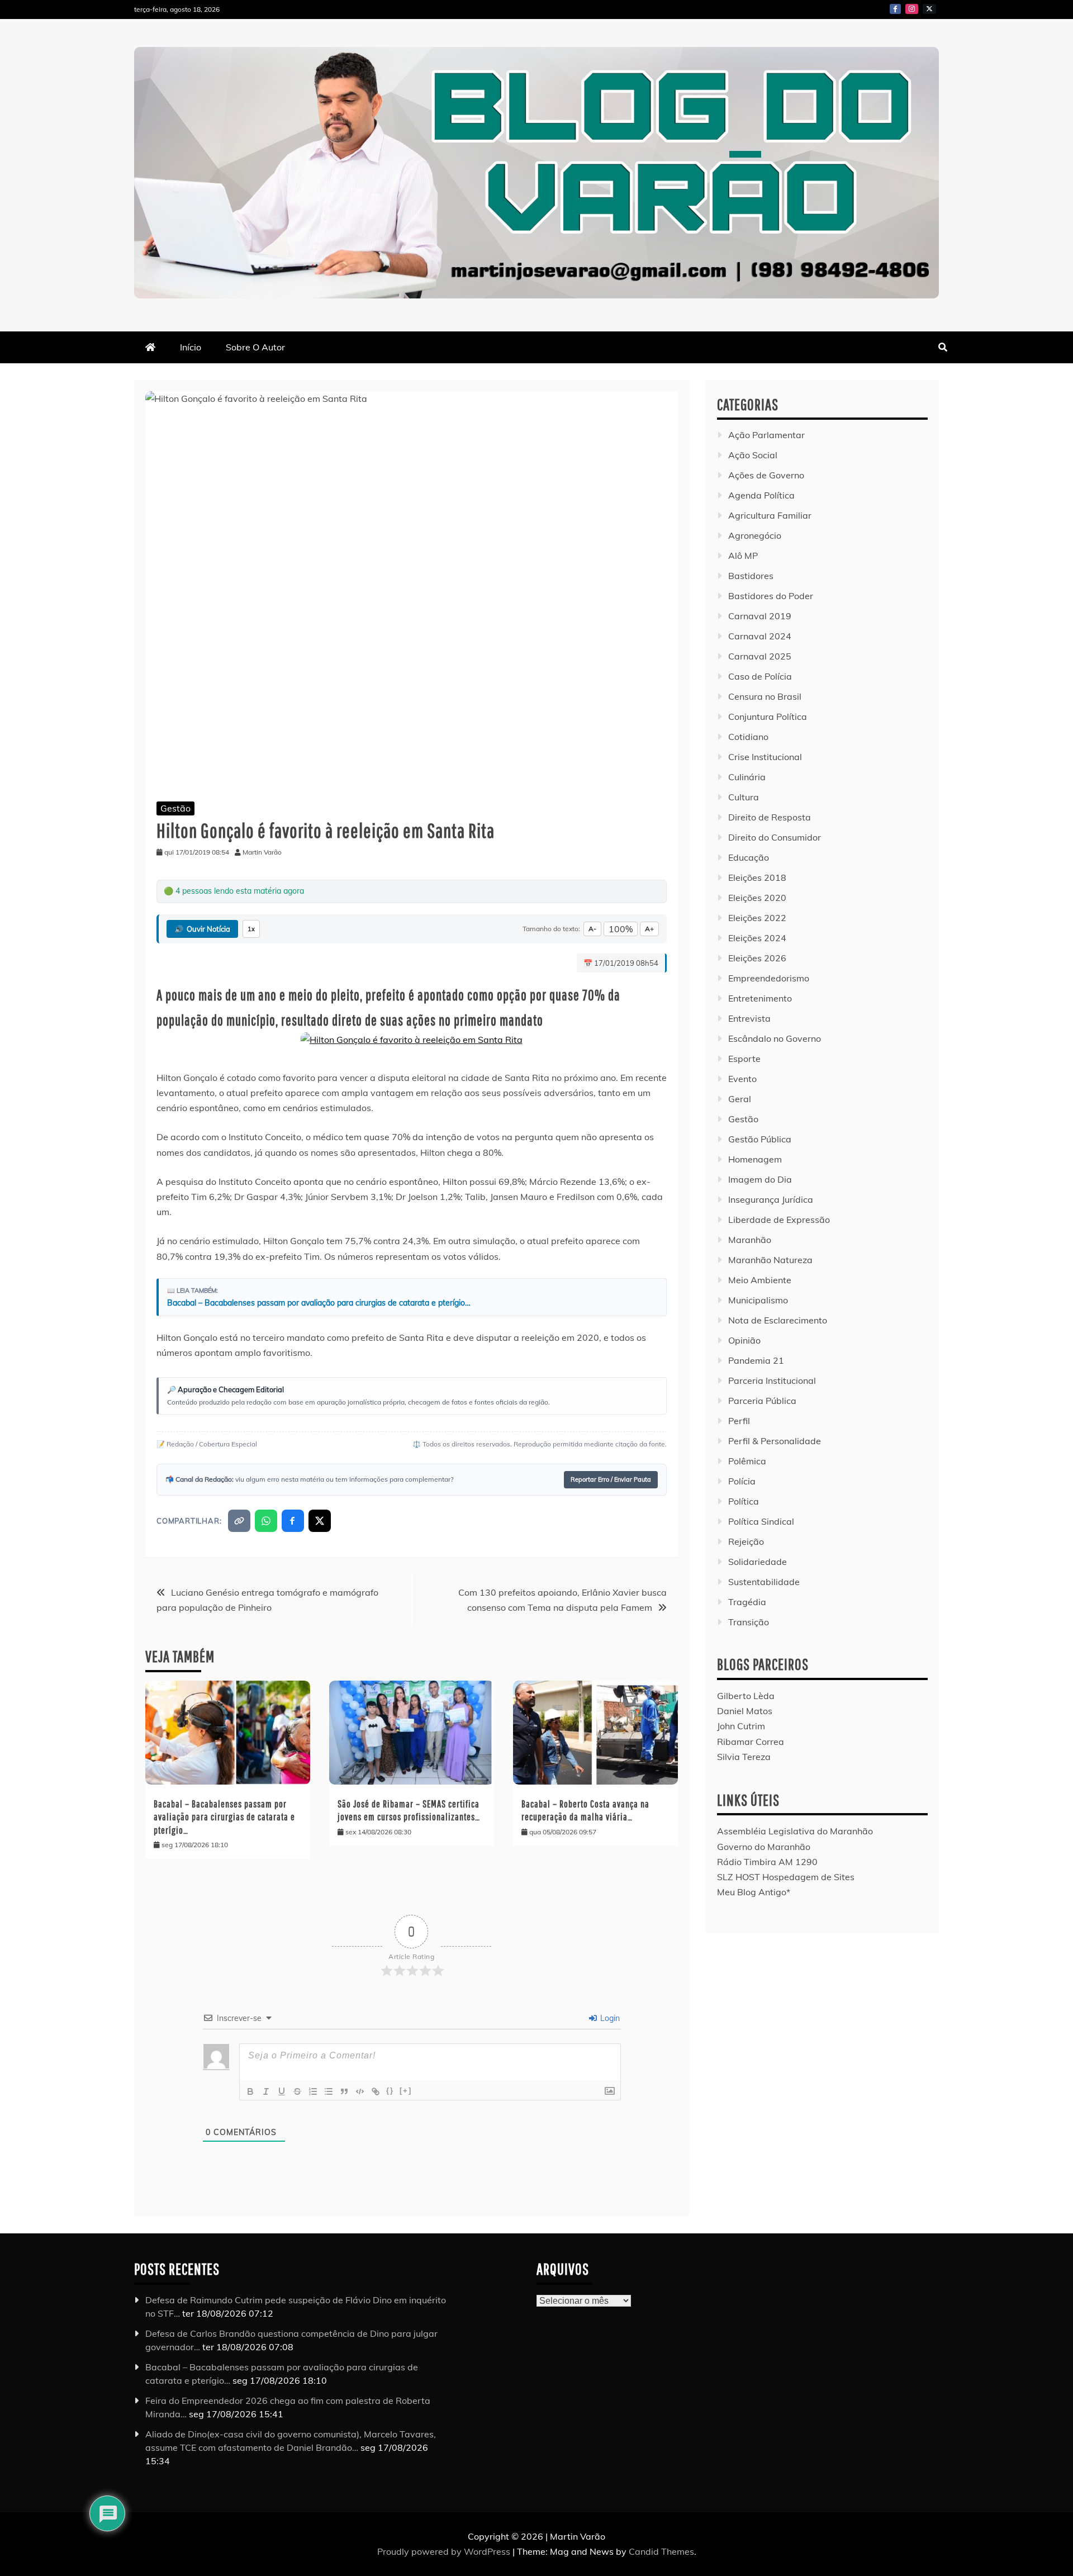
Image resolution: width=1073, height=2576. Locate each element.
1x (251, 929)
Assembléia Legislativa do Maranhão (795, 1831)
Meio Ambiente (760, 1280)
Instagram (912, 9)
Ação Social (753, 455)
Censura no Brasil (765, 696)
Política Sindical (761, 1521)
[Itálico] (266, 2091)
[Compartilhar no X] (320, 1521)
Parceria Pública (762, 1401)
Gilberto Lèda (746, 1696)
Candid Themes (661, 2551)
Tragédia (747, 1602)
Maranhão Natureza (770, 1260)
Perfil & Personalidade (775, 1441)
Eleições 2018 (757, 877)
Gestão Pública (760, 1139)
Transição (749, 1622)
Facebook (895, 9)
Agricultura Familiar (770, 515)
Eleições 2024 (757, 938)
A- (592, 929)
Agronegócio (755, 535)
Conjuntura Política (768, 717)
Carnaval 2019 (760, 616)
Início (191, 347)
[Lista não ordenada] (329, 2091)
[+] (406, 2091)
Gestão (175, 808)
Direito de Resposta (770, 817)
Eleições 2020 (757, 898)
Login (609, 2018)
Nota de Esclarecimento (778, 1320)
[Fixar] (297, 2091)
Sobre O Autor (255, 347)
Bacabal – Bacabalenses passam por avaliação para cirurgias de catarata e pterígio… (319, 1303)
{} (390, 2091)
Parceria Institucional (772, 1380)
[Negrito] (250, 2091)
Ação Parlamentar (766, 435)
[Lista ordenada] (313, 2091)
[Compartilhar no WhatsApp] (266, 1521)
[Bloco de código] (360, 2091)
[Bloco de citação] (344, 2091)
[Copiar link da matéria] (239, 1521)
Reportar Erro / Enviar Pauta (611, 1479)
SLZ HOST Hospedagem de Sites (786, 1877)
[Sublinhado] (282, 2091)
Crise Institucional (765, 757)
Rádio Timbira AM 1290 (767, 1862)
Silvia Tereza (744, 1757)
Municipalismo (758, 1300)
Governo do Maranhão (764, 1847)
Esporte (744, 1059)
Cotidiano (748, 737)
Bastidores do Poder (771, 596)
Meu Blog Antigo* (754, 1892)
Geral (740, 1099)
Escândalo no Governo (775, 1038)
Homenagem (755, 1159)
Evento (742, 1079)
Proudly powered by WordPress (445, 2551)
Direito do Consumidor (775, 837)
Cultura (744, 797)
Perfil (739, 1421)
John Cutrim (741, 1726)
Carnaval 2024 (760, 636)
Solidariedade (758, 1562)
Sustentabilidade (764, 1582)
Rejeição (746, 1541)
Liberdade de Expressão (779, 1220)
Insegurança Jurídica (771, 1199)
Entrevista (749, 1018)
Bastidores (751, 576)
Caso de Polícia (760, 676)
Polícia (742, 1481)
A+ (649, 929)
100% (621, 929)
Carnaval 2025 (760, 656)
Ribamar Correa (751, 1742)
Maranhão (750, 1240)
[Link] (376, 2091)
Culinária (747, 777)
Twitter (929, 9)
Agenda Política (761, 495)
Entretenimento (760, 998)
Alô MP (743, 556)
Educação (749, 857)
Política (744, 1501)
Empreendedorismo (769, 978)
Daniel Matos (745, 1711)
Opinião (744, 1340)
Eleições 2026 (757, 958)
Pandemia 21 (756, 1360)
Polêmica (747, 1461)
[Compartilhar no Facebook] (293, 1521)
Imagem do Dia (760, 1179)
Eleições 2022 (757, 918)
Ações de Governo (766, 475)
